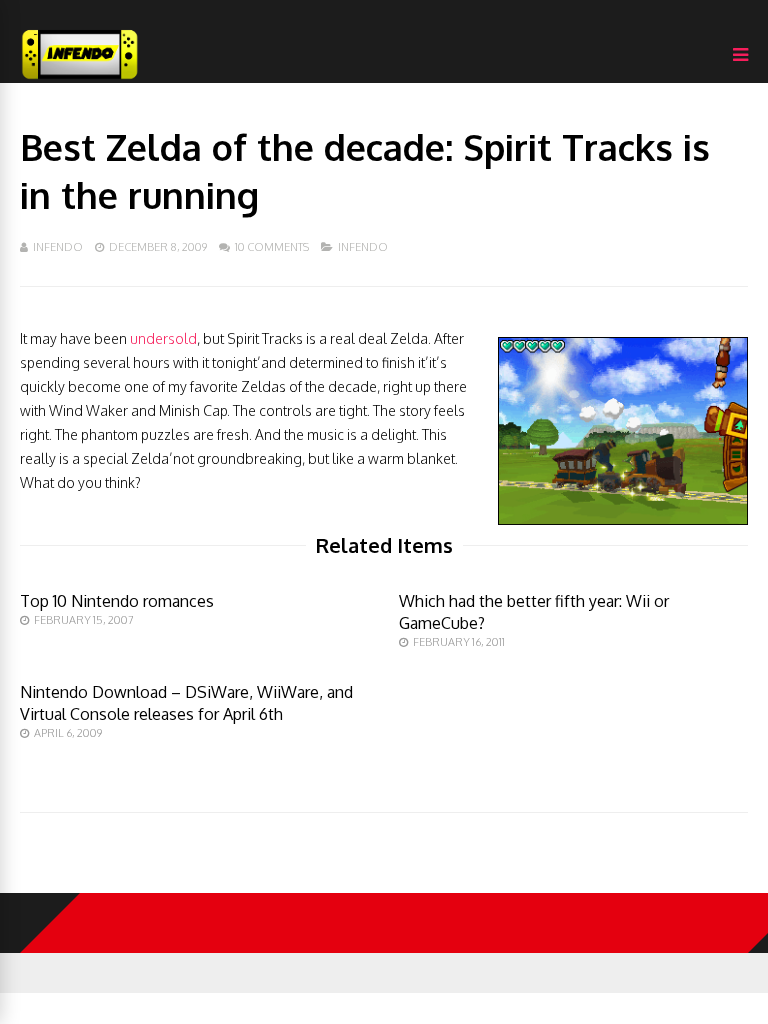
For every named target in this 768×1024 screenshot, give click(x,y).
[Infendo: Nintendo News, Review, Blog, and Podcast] (80, 78)
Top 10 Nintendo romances (117, 601)
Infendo (58, 247)
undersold (163, 338)
